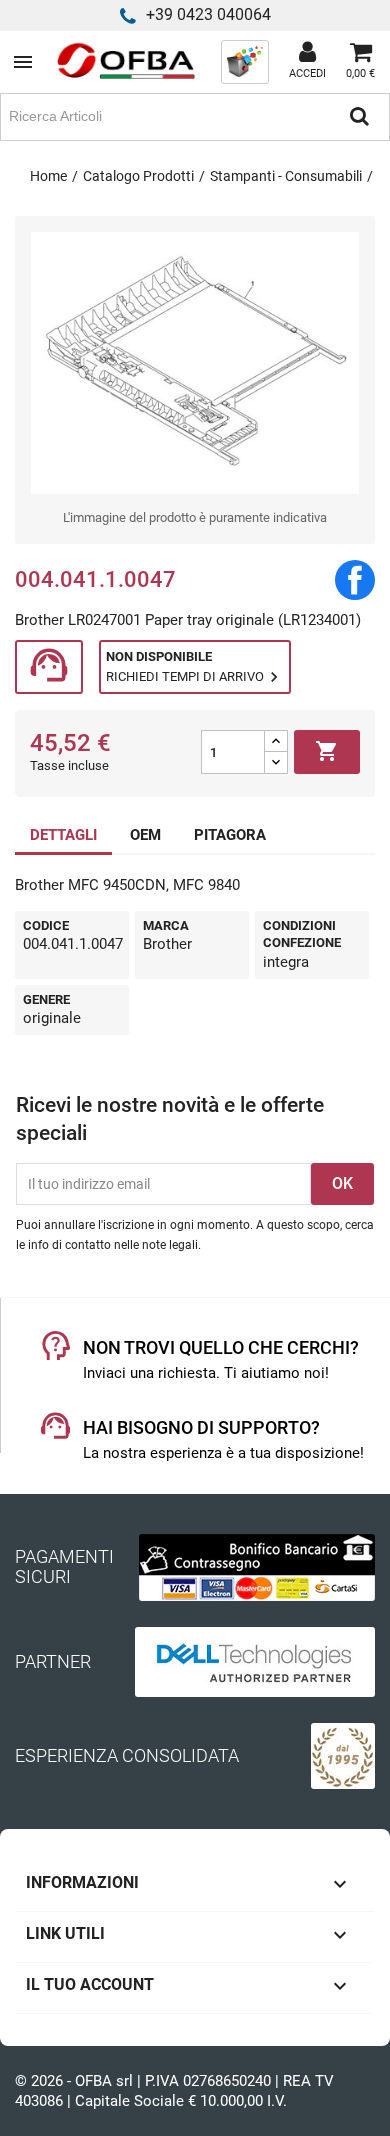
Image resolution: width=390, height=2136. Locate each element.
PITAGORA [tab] (230, 835)
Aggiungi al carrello (327, 751)
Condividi (355, 580)
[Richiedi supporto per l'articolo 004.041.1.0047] (49, 667)
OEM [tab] (145, 835)
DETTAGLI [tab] (63, 835)
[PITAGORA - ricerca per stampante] (245, 61)
